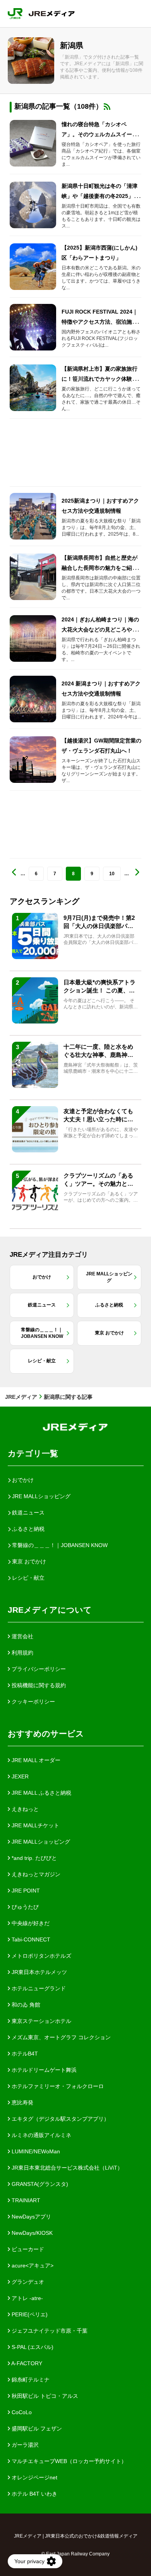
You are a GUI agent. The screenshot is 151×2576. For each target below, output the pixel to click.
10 (112, 874)
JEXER (19, 1776)
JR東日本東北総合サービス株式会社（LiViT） (66, 2168)
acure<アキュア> (32, 2265)
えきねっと (24, 1809)
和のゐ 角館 (25, 2005)
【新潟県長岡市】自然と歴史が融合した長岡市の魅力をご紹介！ (100, 568)
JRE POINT (25, 1891)
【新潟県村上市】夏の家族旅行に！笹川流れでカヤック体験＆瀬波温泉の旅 (100, 379)
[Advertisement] (75, 453)
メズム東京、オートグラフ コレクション (60, 2037)
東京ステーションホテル (41, 2021)
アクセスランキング (45, 901)
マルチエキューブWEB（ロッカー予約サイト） (68, 2461)
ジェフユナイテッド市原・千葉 (49, 2331)
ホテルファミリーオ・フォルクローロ (57, 2086)
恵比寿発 (22, 2102)
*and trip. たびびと (33, 1858)
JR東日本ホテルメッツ (39, 1972)
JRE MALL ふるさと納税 (41, 1793)
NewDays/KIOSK (31, 2233)
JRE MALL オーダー (35, 1760)
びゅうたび (24, 1907)
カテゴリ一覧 (33, 1453)
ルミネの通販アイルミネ (41, 2135)
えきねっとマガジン (35, 1874)
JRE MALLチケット (35, 1825)
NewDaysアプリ (31, 2217)
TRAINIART (25, 2200)
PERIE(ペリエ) (29, 2314)
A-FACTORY (26, 2363)
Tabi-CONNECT (30, 1939)
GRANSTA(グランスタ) (39, 2184)
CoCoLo (21, 2412)
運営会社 (22, 1636)
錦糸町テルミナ (30, 2380)
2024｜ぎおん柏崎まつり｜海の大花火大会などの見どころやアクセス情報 (100, 630)
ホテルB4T (24, 2054)
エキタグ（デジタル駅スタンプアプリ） (60, 2119)
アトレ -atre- (27, 2298)
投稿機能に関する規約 (38, 1685)
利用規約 (22, 1653)
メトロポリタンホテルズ (41, 1956)
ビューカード (27, 2249)
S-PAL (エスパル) (32, 2347)
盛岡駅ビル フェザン (36, 2429)
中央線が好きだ (30, 1923)
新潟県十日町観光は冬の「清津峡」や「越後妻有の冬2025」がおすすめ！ (100, 196)
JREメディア (21, 1397)
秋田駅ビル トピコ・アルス (44, 2396)
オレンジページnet (34, 2477)
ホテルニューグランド (38, 1988)
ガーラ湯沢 (24, 2445)
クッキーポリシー (33, 1702)
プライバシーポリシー (38, 1669)
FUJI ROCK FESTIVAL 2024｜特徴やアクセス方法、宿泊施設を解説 (100, 322)
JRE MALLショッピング (40, 1842)
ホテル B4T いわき (34, 2494)
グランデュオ (27, 2282)
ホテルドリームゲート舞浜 (43, 2070)
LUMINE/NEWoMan (35, 2151)
